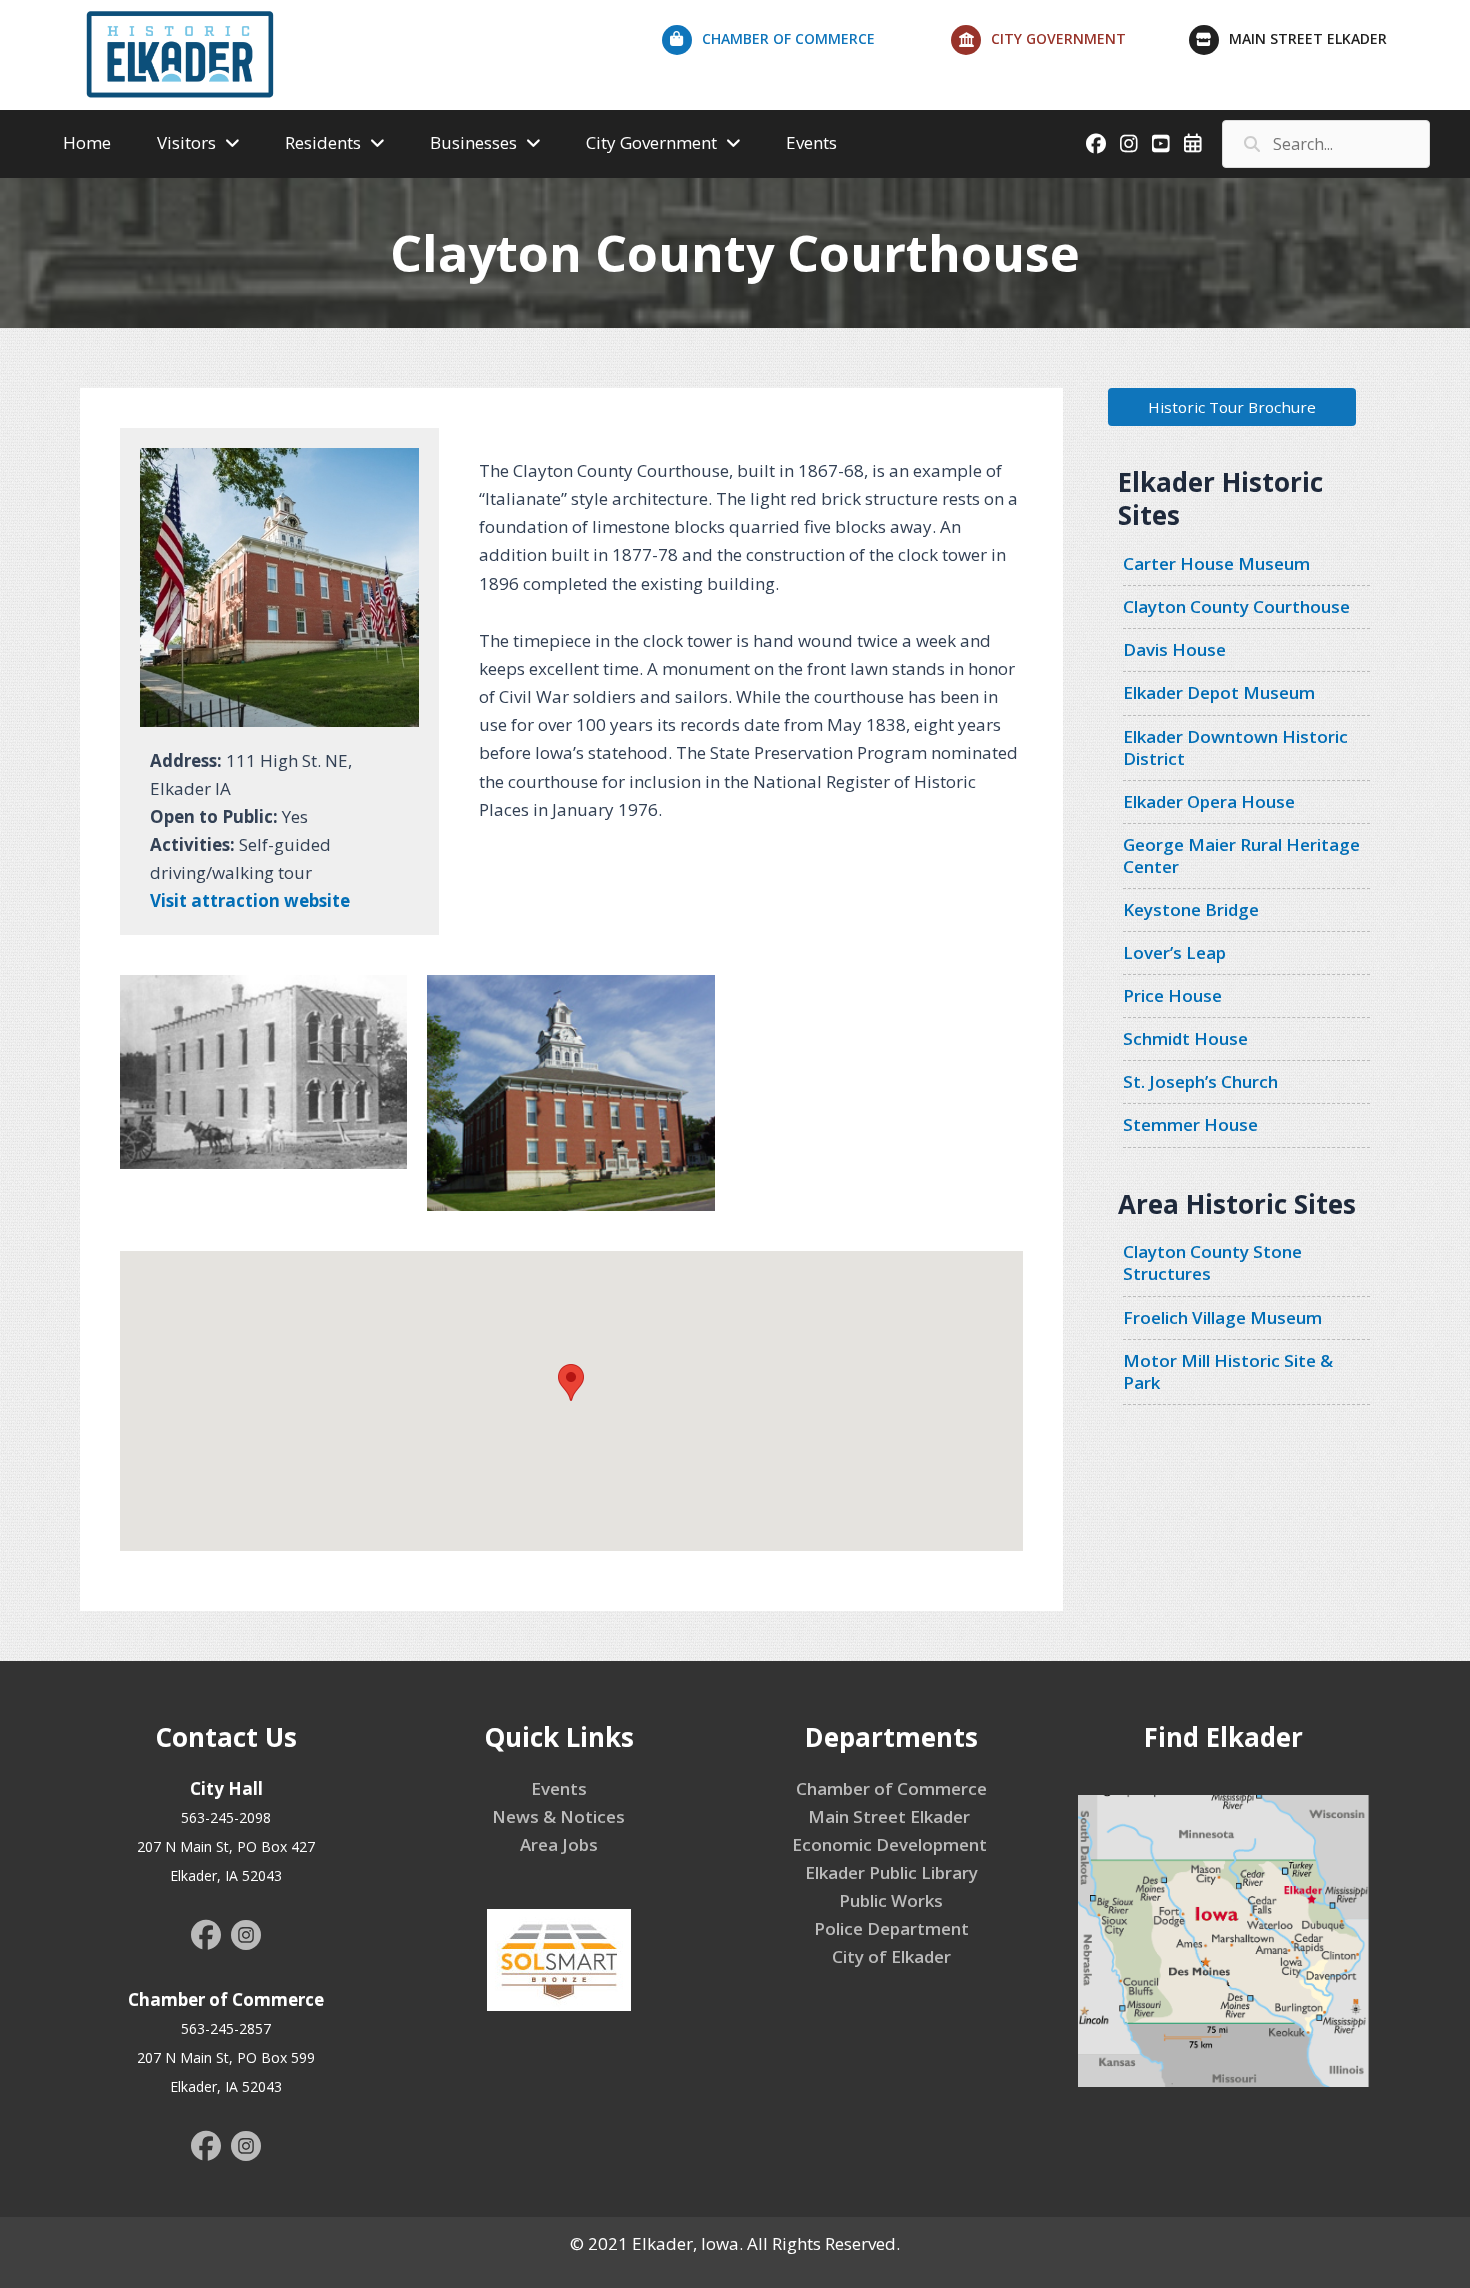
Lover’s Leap (1174, 952)
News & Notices (558, 1816)
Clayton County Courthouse (1236, 606)
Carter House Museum (1216, 563)
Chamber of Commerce (891, 1788)
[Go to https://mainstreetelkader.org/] (1319, 44)
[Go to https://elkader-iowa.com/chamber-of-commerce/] (806, 44)
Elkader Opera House (1209, 801)
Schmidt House (1185, 1038)
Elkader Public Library (891, 1872)
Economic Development (891, 1844)
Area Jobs (559, 1844)
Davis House (1174, 649)
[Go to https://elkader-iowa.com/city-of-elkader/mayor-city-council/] (1069, 44)
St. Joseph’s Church (1200, 1081)
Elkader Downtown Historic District (1235, 747)
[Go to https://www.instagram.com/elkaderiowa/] (246, 1938)
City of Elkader (891, 1956)
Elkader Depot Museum (1219, 692)
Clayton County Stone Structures (1212, 1262)
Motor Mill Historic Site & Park (1228, 1371)
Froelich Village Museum (1222, 1317)
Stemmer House (1190, 1124)
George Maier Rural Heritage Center (1241, 855)
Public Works (891, 1900)
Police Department (891, 1928)
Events (559, 1788)
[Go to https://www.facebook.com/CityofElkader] (206, 1937)
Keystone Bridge (1191, 909)
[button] (1232, 407)
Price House (1172, 995)
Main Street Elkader (891, 1816)
